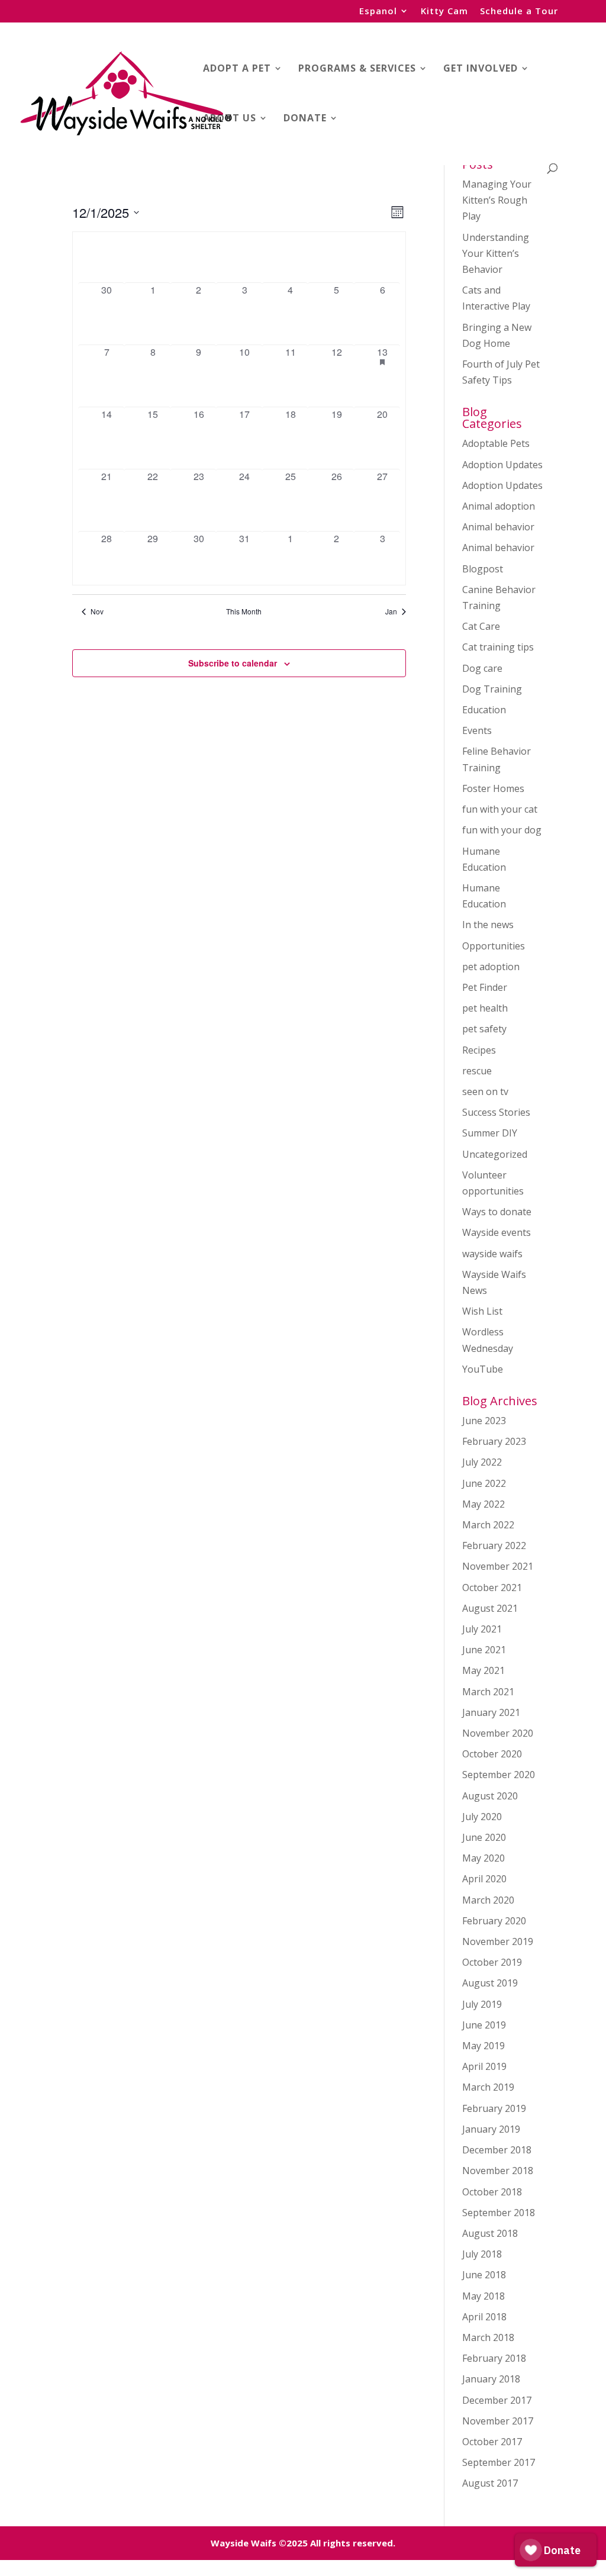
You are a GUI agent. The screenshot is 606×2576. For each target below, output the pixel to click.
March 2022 (488, 1525)
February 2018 (494, 2358)
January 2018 (491, 2379)
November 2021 (498, 1566)
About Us (230, 119)
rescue (477, 1071)
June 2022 (484, 1483)
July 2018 (482, 2254)
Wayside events (497, 1232)
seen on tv (485, 1091)
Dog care (482, 668)
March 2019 (488, 2087)
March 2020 (488, 1900)
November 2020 (498, 1733)
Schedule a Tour (519, 12)
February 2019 (494, 2108)
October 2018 (492, 2192)
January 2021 (491, 1712)
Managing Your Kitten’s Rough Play (497, 200)
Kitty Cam (444, 12)
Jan (391, 611)
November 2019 (498, 1941)
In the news (488, 925)
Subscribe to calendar (233, 663)
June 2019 (484, 2025)
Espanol (378, 12)
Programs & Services (357, 69)
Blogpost (483, 569)
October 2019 (492, 1962)
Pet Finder (485, 987)
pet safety (484, 1029)
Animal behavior (498, 527)
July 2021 (482, 1629)
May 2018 (483, 2296)
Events (477, 730)
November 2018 (498, 2171)
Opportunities (494, 946)
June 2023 (484, 1421)
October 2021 (492, 1588)
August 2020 (490, 1796)
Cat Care (481, 626)
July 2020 (482, 1817)
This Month (244, 611)
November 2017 (498, 2421)
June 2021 (484, 1650)
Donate (305, 119)
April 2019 (484, 2066)
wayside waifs (492, 1254)
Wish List (482, 1311)
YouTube (483, 1369)
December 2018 (497, 2150)
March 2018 (488, 2337)
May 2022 (483, 1504)
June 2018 (484, 2275)
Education (484, 710)
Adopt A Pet (237, 69)
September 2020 (499, 1775)
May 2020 (483, 1858)
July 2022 (482, 1462)
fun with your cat (500, 809)
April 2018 (484, 2317)
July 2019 (482, 2004)
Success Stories (496, 1112)
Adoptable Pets (496, 443)
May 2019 (483, 2046)
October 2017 (492, 2442)
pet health (485, 1008)
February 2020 (494, 1921)
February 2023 (494, 1441)
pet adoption (491, 967)
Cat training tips (498, 647)
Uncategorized (495, 1154)
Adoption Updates (502, 465)
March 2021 (488, 1692)
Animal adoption (499, 506)
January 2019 (491, 2129)
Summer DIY (490, 1133)
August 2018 (490, 2233)
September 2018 (499, 2213)
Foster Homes (493, 788)
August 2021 (490, 1608)
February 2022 (494, 1545)
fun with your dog (502, 830)
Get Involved (481, 69)
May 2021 (483, 1670)
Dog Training (492, 689)
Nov (97, 611)
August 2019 (490, 1983)
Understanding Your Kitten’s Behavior (496, 253)
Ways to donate (497, 1212)
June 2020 (484, 1837)
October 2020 (492, 1754)
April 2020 (484, 1879)
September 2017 (499, 2462)
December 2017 (497, 2400)
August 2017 (490, 2483)
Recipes (479, 1050)
